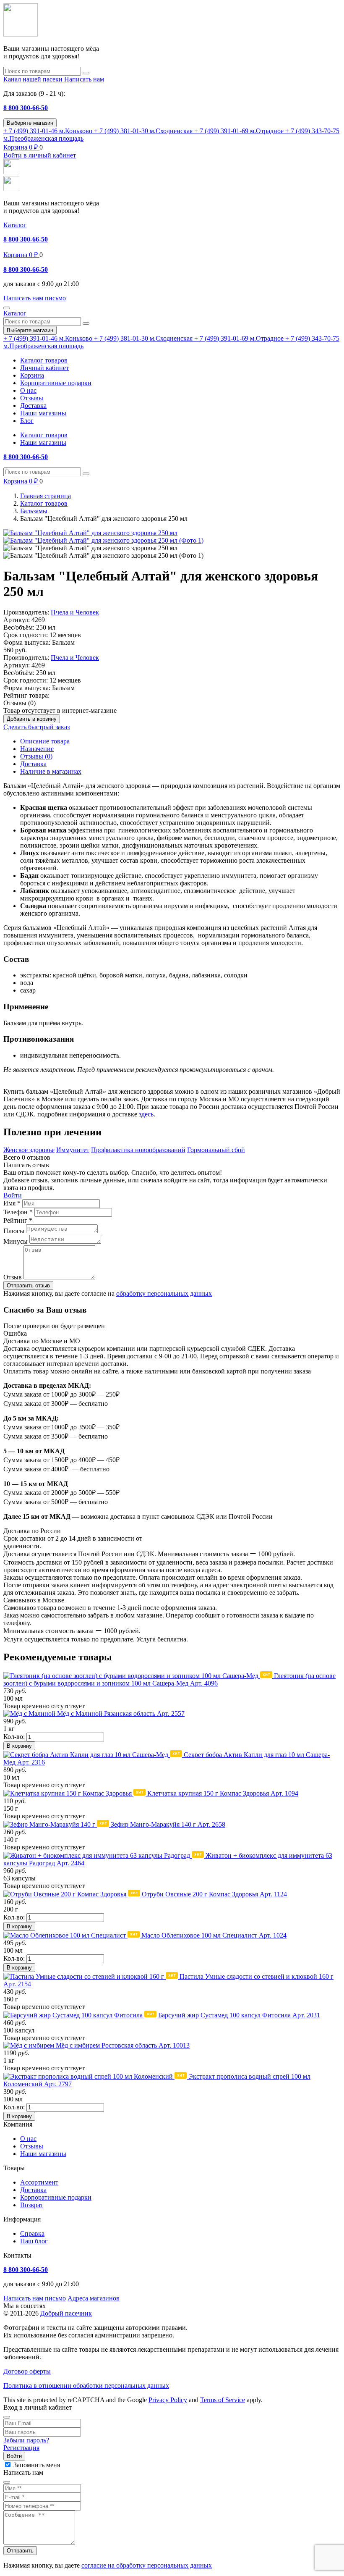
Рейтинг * (18, 1220)
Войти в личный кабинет (40, 155)
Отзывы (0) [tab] (36, 756)
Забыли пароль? (26, 2440)
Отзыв (13, 1277)
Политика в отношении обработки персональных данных (86, 2386)
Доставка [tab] (33, 764)
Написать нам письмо (35, 2298)
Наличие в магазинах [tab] (51, 771)
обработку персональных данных (164, 1293)
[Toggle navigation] (7, 308)
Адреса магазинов (94, 2298)
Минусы (16, 1241)
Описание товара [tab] (45, 741)
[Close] (7, 2417)
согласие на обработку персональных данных (147, 2565)
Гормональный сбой (216, 1150)
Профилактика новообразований (138, 1150)
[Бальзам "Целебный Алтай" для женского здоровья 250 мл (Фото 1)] (103, 540)
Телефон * (18, 1212)
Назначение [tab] (37, 749)
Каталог (15, 225)
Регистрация (21, 2448)
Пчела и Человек (75, 612)
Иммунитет (73, 1150)
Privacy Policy (168, 2400)
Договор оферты (27, 2371)
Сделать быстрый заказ (36, 727)
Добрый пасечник (66, 2313)
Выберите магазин (30, 123)
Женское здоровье (29, 1150)
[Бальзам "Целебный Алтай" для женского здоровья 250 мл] (90, 533)
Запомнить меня (37, 2465)
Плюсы (14, 1231)
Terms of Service (223, 2400)
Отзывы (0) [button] (20, 703)
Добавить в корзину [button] (32, 719)
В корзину (19, 1746)
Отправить (20, 2551)
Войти (13, 1195)
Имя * (12, 1203)
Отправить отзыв (28, 1285)
